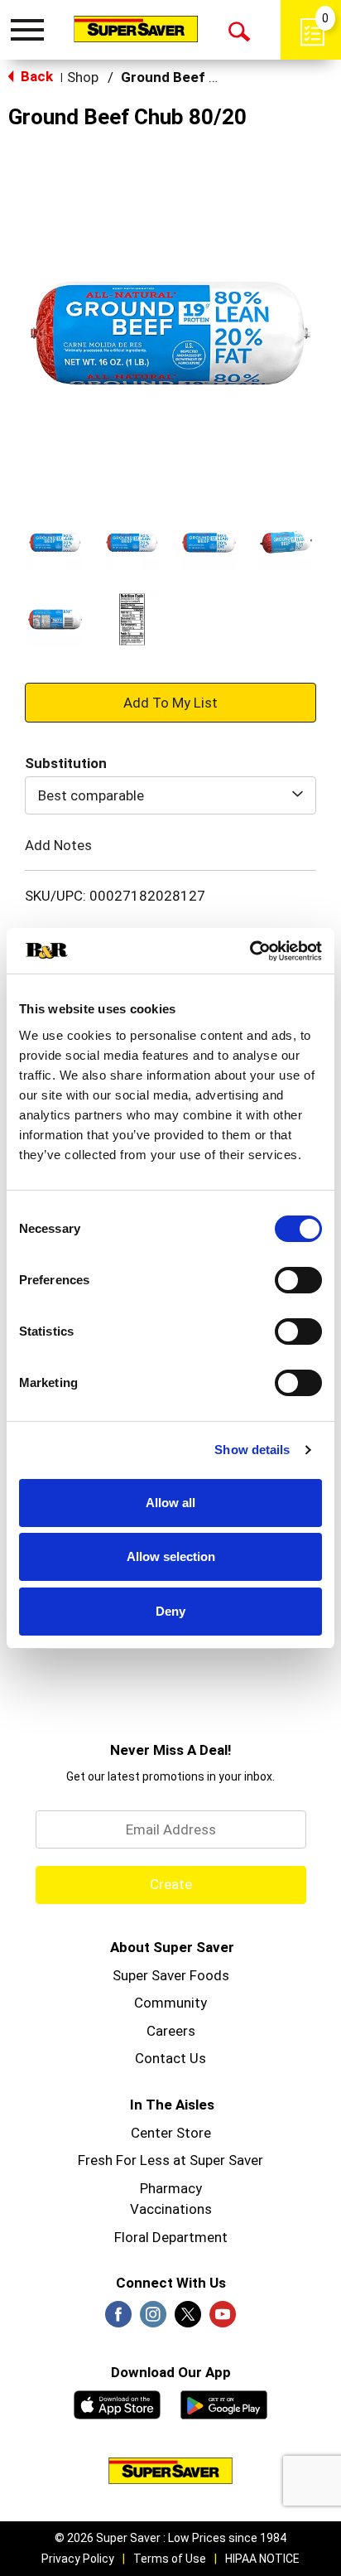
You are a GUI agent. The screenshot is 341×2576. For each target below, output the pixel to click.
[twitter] (188, 2319)
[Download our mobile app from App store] (117, 2403)
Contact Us (170, 2058)
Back (35, 76)
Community (170, 2003)
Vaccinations (171, 2209)
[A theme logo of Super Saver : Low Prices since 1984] (136, 29)
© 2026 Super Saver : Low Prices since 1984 (170, 2538)
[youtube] (223, 2319)
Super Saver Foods (171, 1975)
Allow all (170, 1503)
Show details (252, 1450)
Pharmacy (171, 2188)
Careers (171, 2031)
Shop (83, 77)
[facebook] (118, 2319)
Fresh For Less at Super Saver (170, 2160)
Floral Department (171, 2237)
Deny (170, 1611)
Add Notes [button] (58, 845)
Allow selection (171, 1556)
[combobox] (170, 795)
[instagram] (153, 2319)
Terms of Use (170, 2559)
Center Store (171, 2133)
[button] (55, 542)
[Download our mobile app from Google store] (224, 2403)
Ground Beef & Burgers (198, 77)
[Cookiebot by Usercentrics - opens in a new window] (250, 951)
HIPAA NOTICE (262, 2559)
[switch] (298, 1280)
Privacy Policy (78, 2559)
